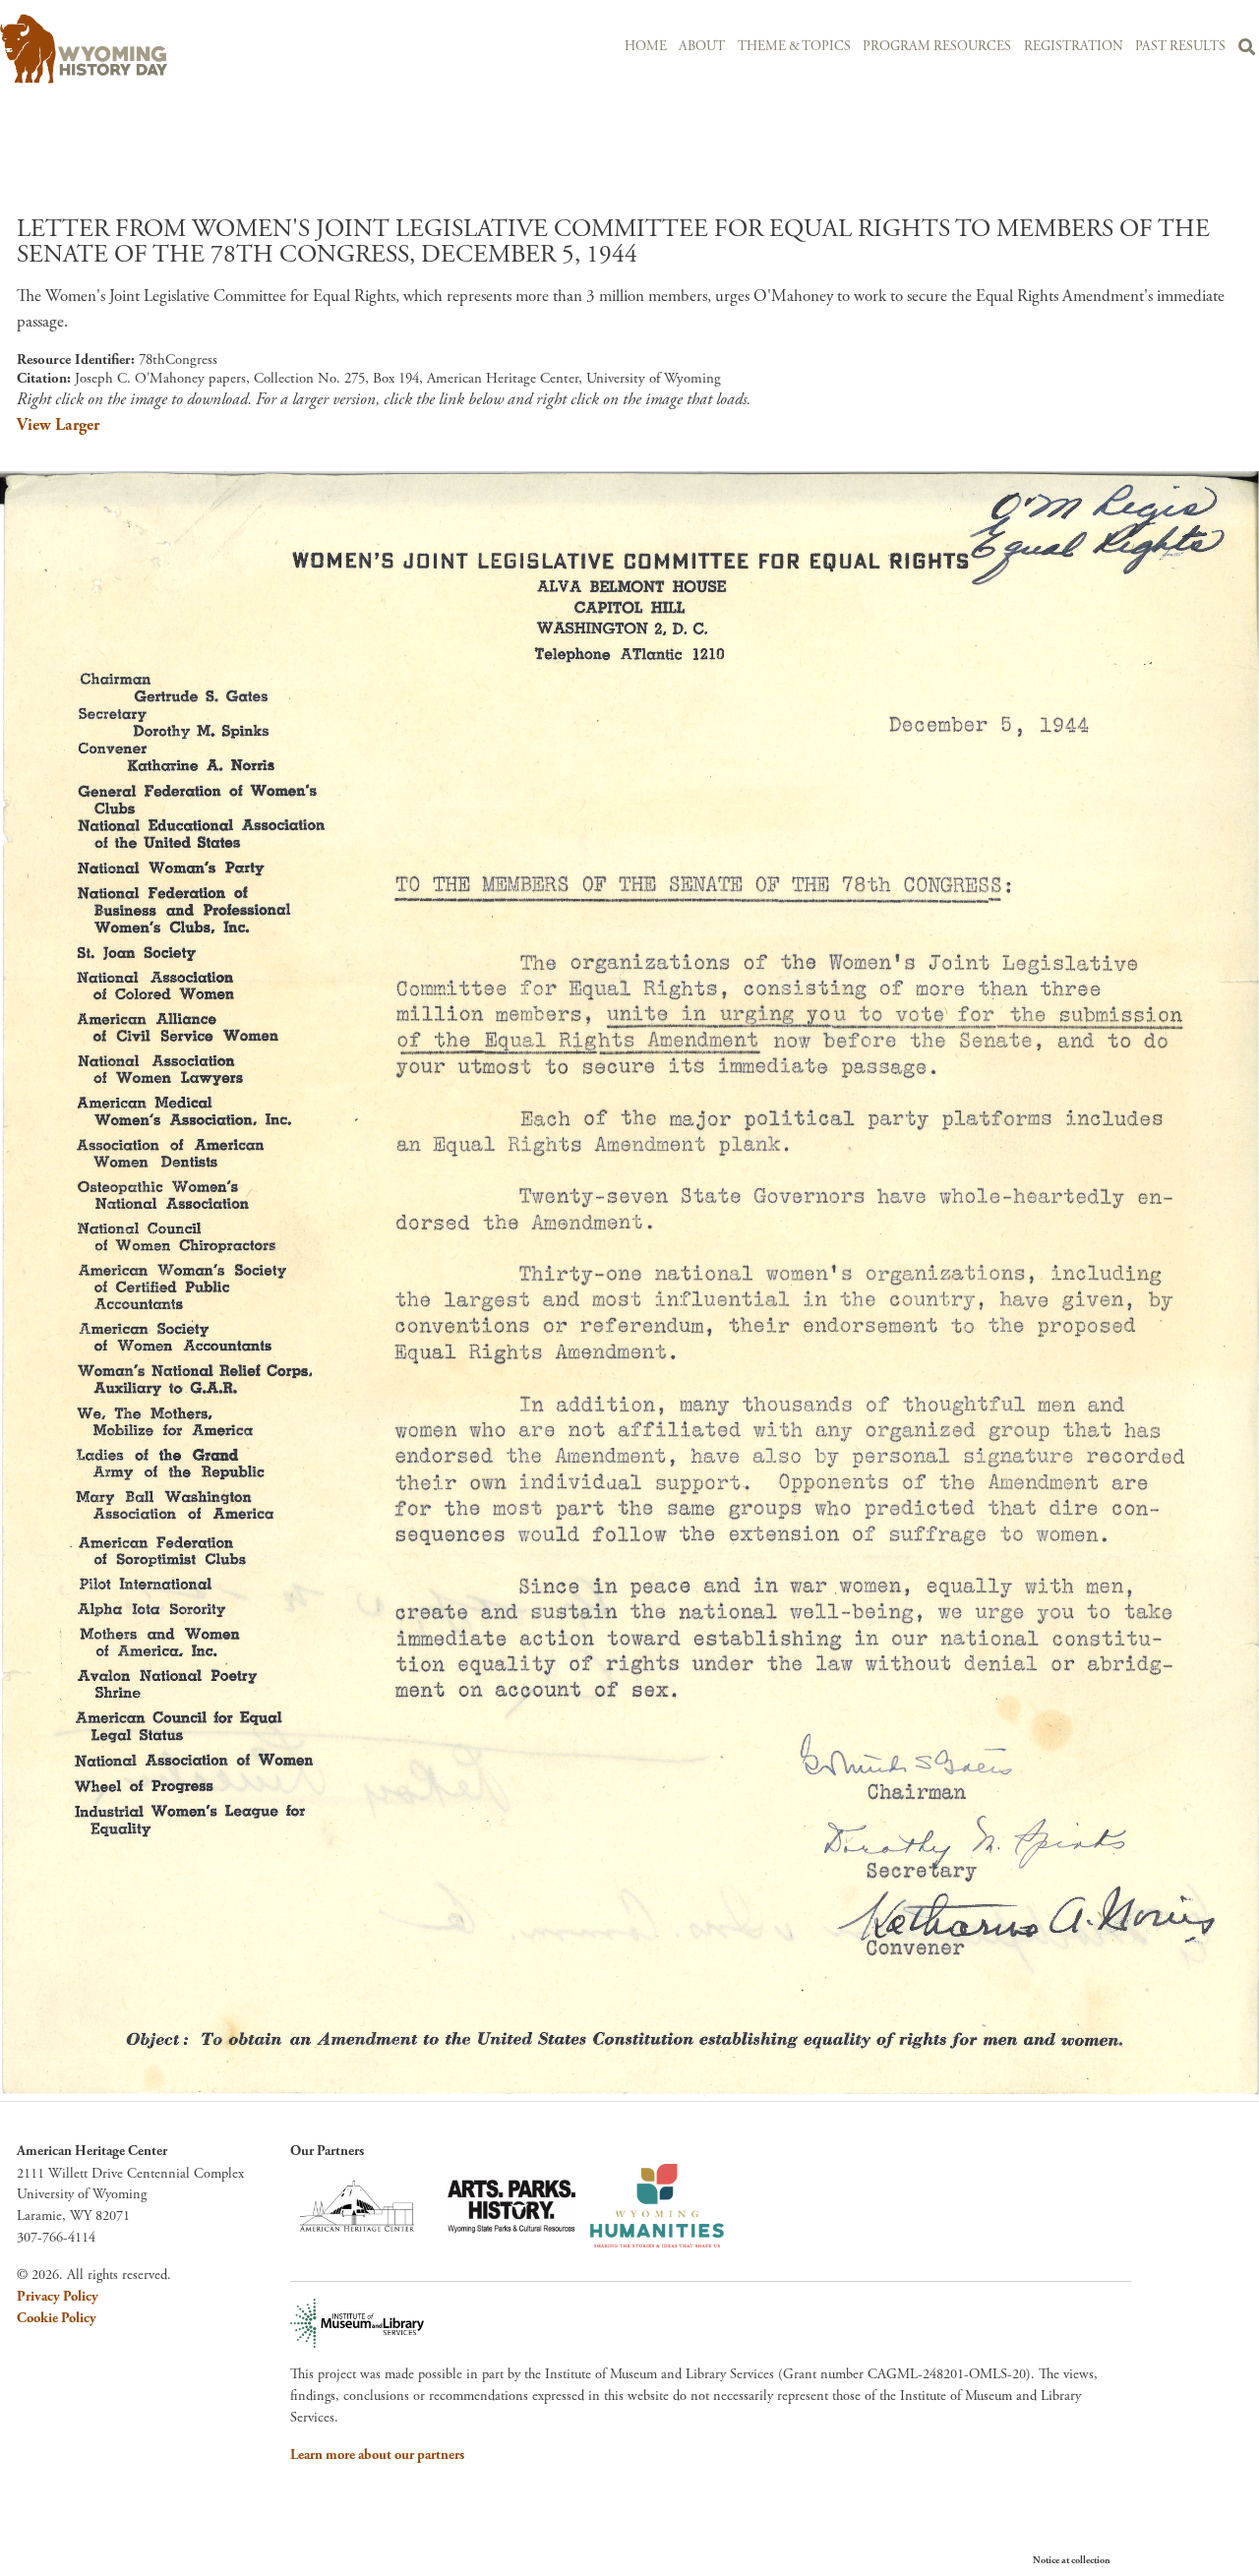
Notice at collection (1072, 2561)
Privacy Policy (58, 2297)
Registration (1074, 47)
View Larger (58, 425)
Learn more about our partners (377, 2455)
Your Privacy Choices (1170, 2560)
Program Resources (937, 47)
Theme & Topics (794, 47)
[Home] (193, 49)
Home (646, 47)
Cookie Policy (57, 2318)
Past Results (1180, 47)
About (702, 47)
